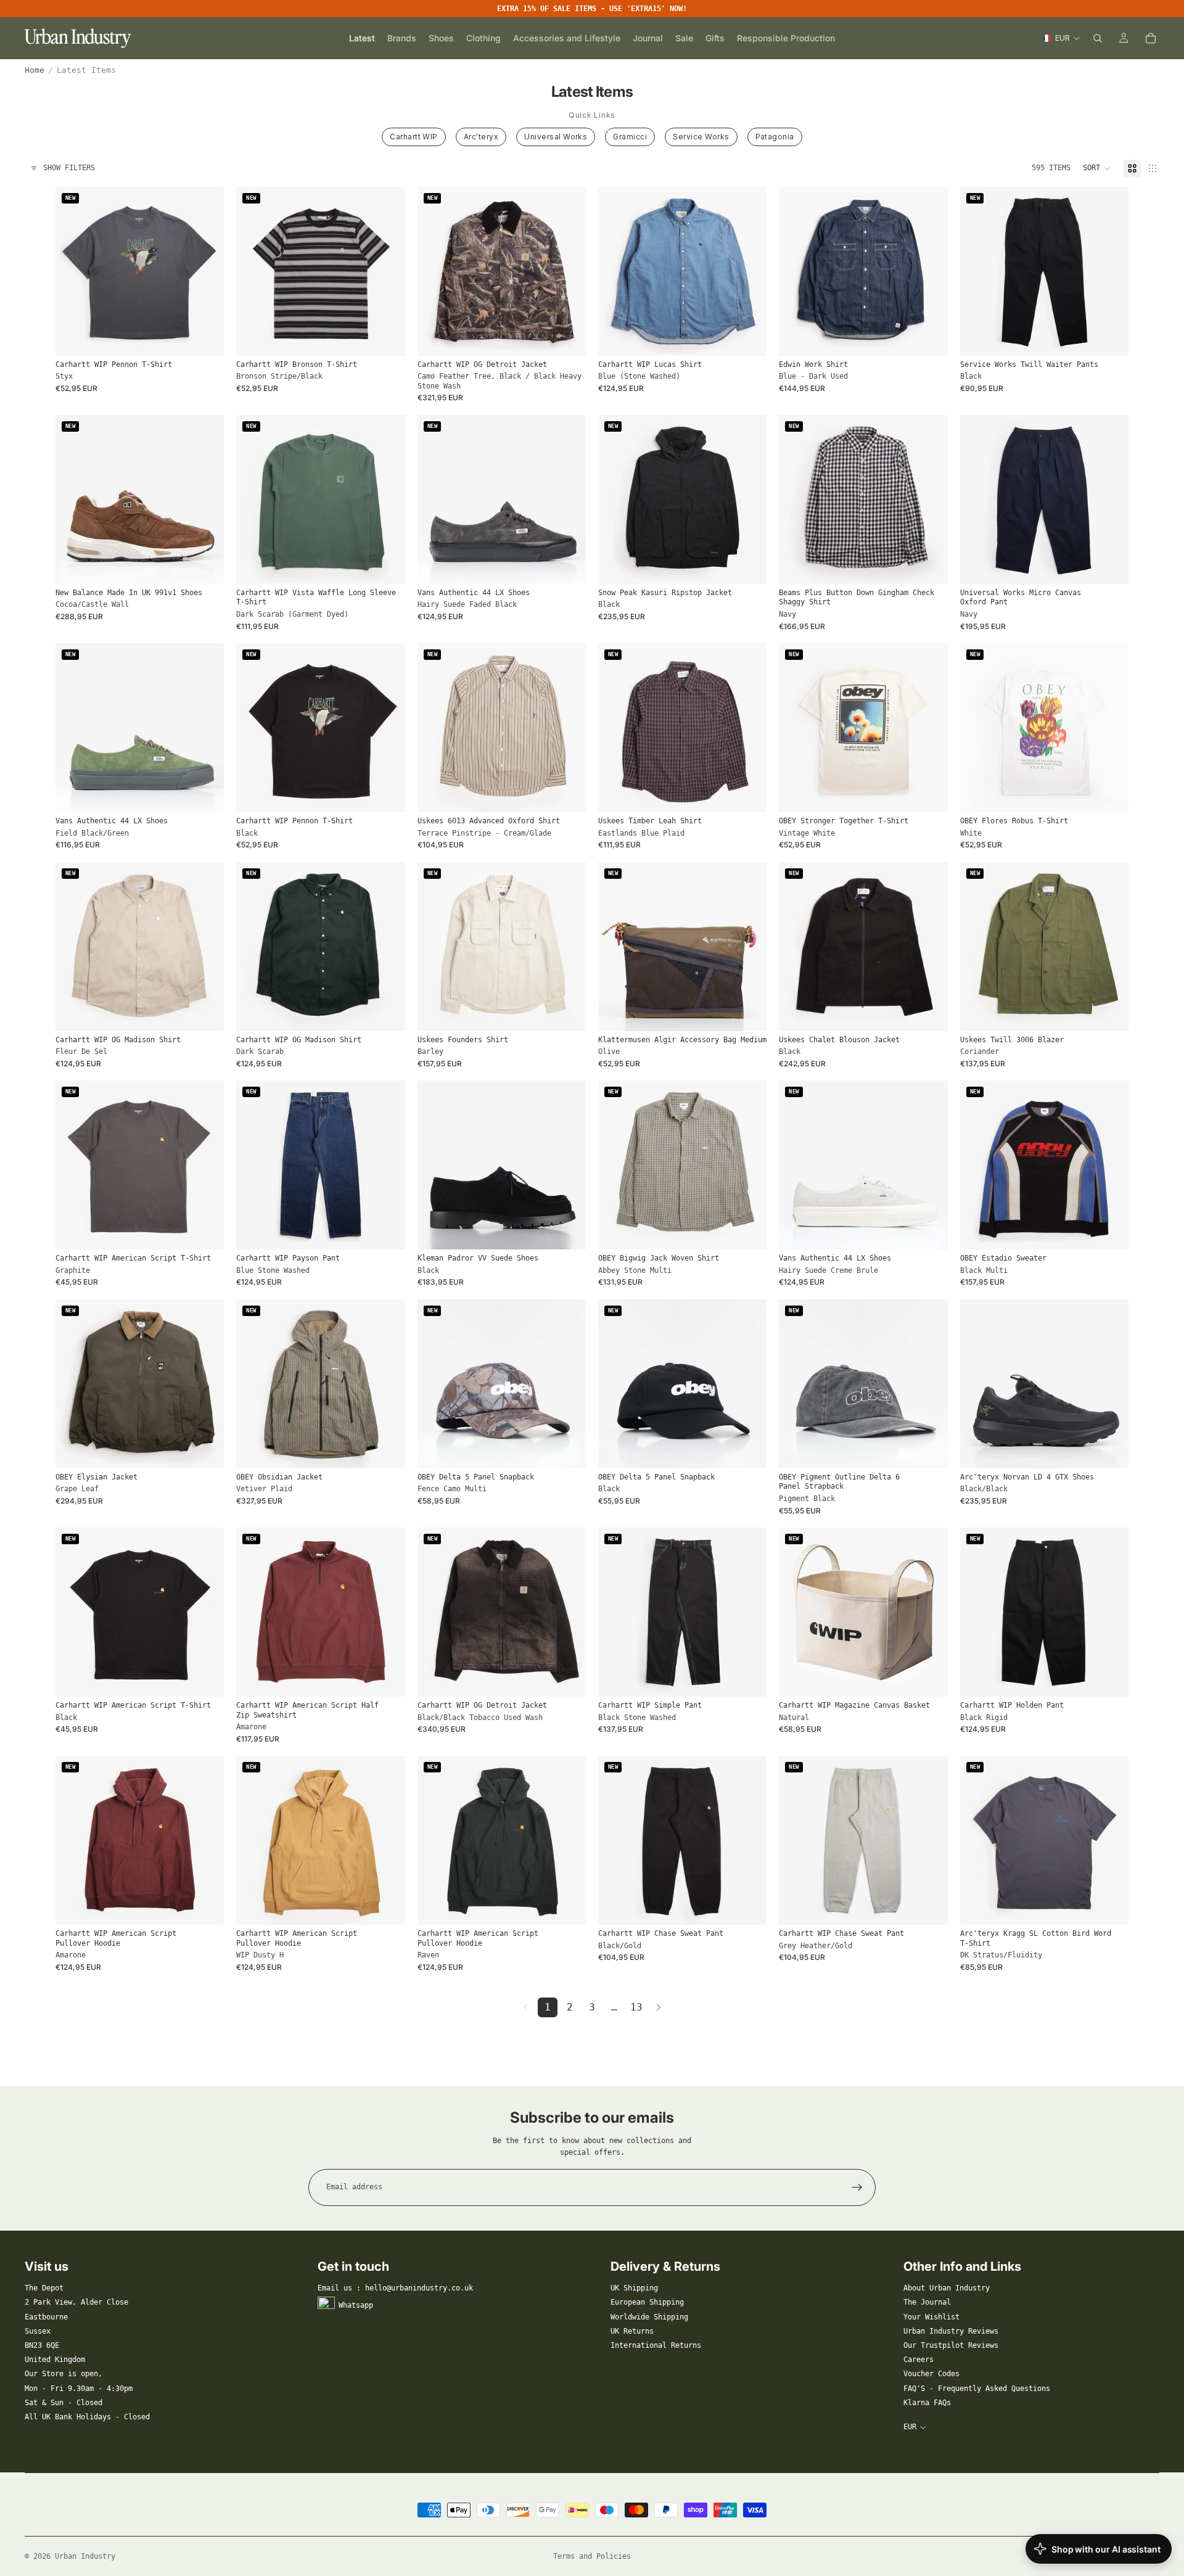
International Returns (656, 2345)
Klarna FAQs (927, 2403)
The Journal (927, 2302)
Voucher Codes (931, 2374)
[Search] (1098, 38)
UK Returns (632, 2331)
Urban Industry (85, 2556)
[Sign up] (857, 2187)
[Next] (659, 2007)
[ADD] (748, 1012)
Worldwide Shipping (649, 2317)
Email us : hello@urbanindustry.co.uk (395, 2288)
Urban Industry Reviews (951, 2331)
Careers (919, 2360)
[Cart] (1151, 38)
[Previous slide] (255, 271)
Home (35, 70)
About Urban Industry (947, 2288)
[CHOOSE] (205, 337)
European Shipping (647, 2302)
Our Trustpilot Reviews (951, 2345)
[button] (1097, 168)
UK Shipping (634, 2288)
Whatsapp (356, 2305)
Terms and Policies (592, 2556)
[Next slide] (387, 271)
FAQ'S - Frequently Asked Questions (977, 2389)
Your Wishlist (931, 2317)
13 (636, 2007)
